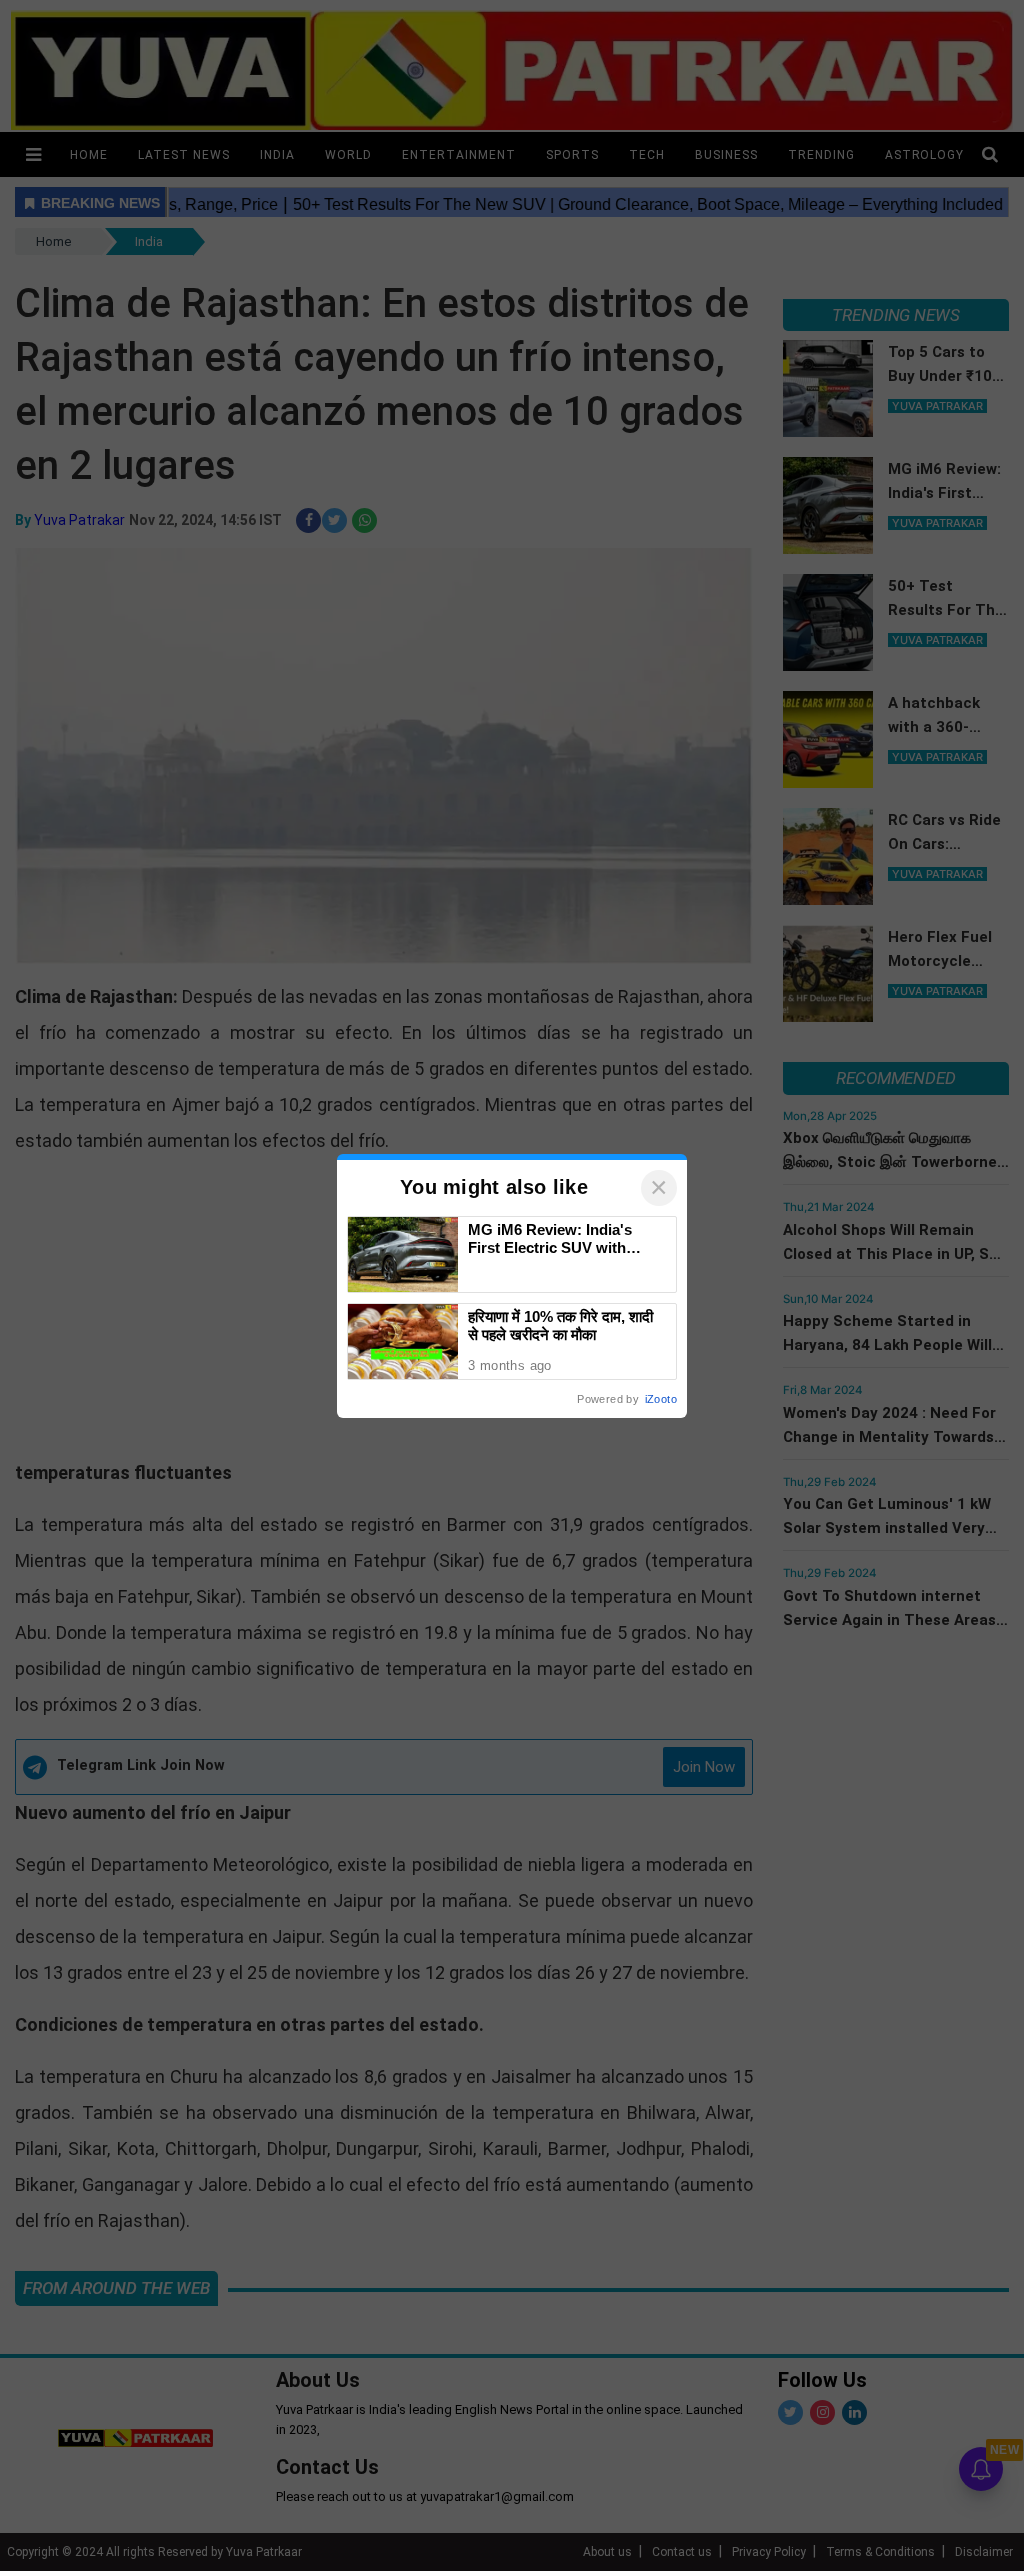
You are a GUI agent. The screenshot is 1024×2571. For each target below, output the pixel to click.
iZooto (661, 1399)
